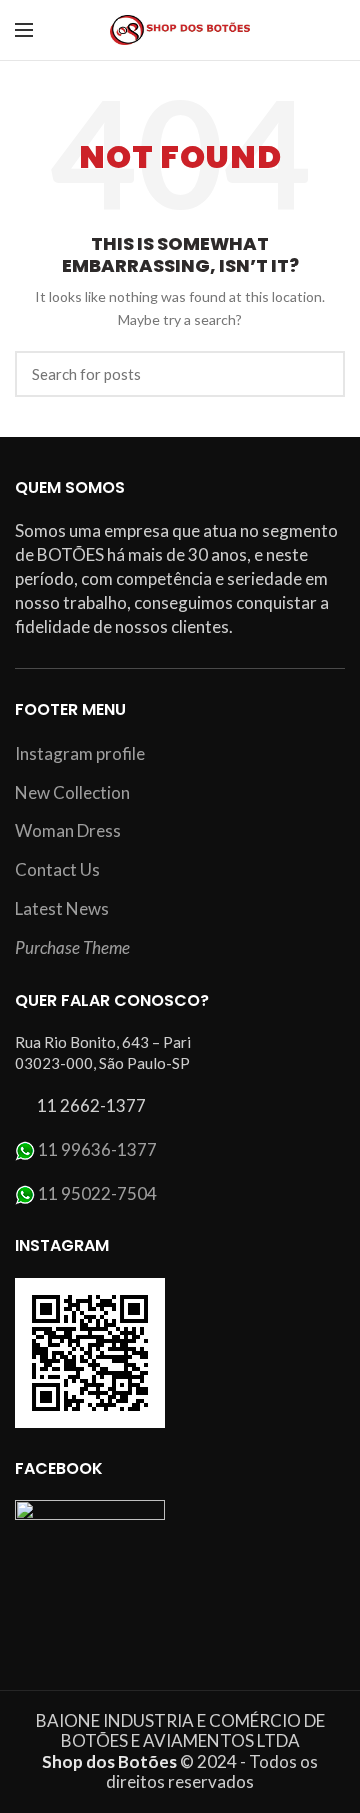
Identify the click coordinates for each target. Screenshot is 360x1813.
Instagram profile (80, 753)
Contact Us (57, 869)
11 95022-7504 (97, 1193)
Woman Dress (68, 830)
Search (318, 374)
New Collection (72, 792)
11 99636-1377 (97, 1149)
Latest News (62, 908)
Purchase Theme (72, 947)
